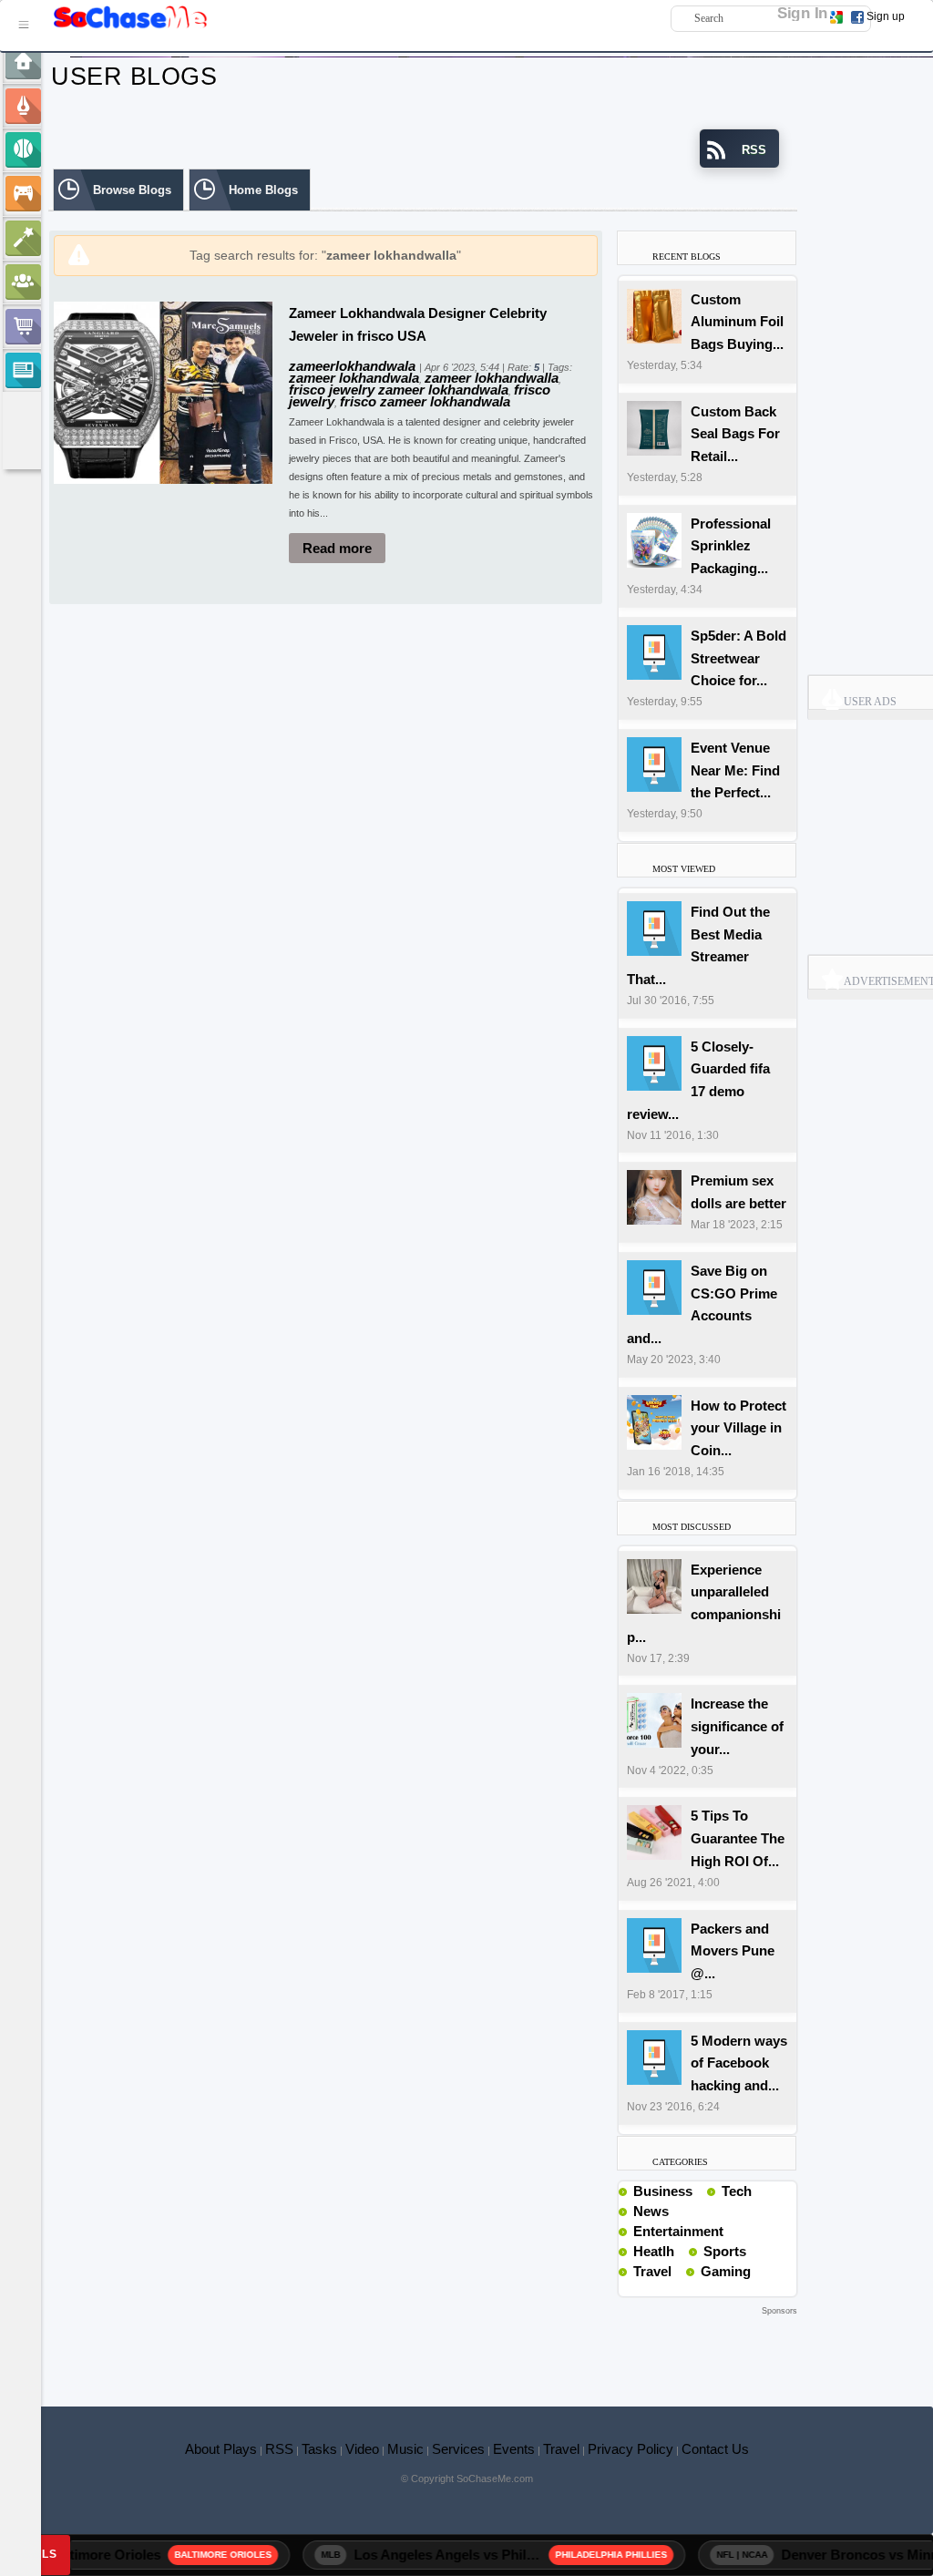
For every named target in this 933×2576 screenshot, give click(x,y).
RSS (279, 2449)
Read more (337, 548)
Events (514, 2449)
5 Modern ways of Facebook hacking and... (739, 2063)
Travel (652, 2271)
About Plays (221, 2449)
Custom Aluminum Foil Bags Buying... (737, 322)
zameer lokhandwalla (492, 378)
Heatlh (654, 2251)
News (651, 2211)
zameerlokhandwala (354, 366)
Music (405, 2449)
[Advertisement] (423, 2347)
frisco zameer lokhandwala (425, 401)
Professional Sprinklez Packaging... (731, 546)
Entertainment (678, 2231)
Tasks (319, 2449)
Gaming (726, 2271)
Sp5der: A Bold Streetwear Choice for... (738, 658)
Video (362, 2449)
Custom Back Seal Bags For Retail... (735, 434)
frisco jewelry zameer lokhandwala (399, 390)
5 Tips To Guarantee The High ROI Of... (738, 1838)
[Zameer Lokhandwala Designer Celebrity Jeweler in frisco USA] (163, 391)
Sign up (886, 16)
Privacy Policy (631, 2449)
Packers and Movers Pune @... (733, 1951)
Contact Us (715, 2449)
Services (458, 2449)
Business (663, 2191)
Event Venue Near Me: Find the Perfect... (735, 770)
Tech (737, 2191)
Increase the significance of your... (737, 1726)
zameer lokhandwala (354, 378)
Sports (725, 2251)
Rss (700, 2191)
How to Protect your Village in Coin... (738, 1428)
